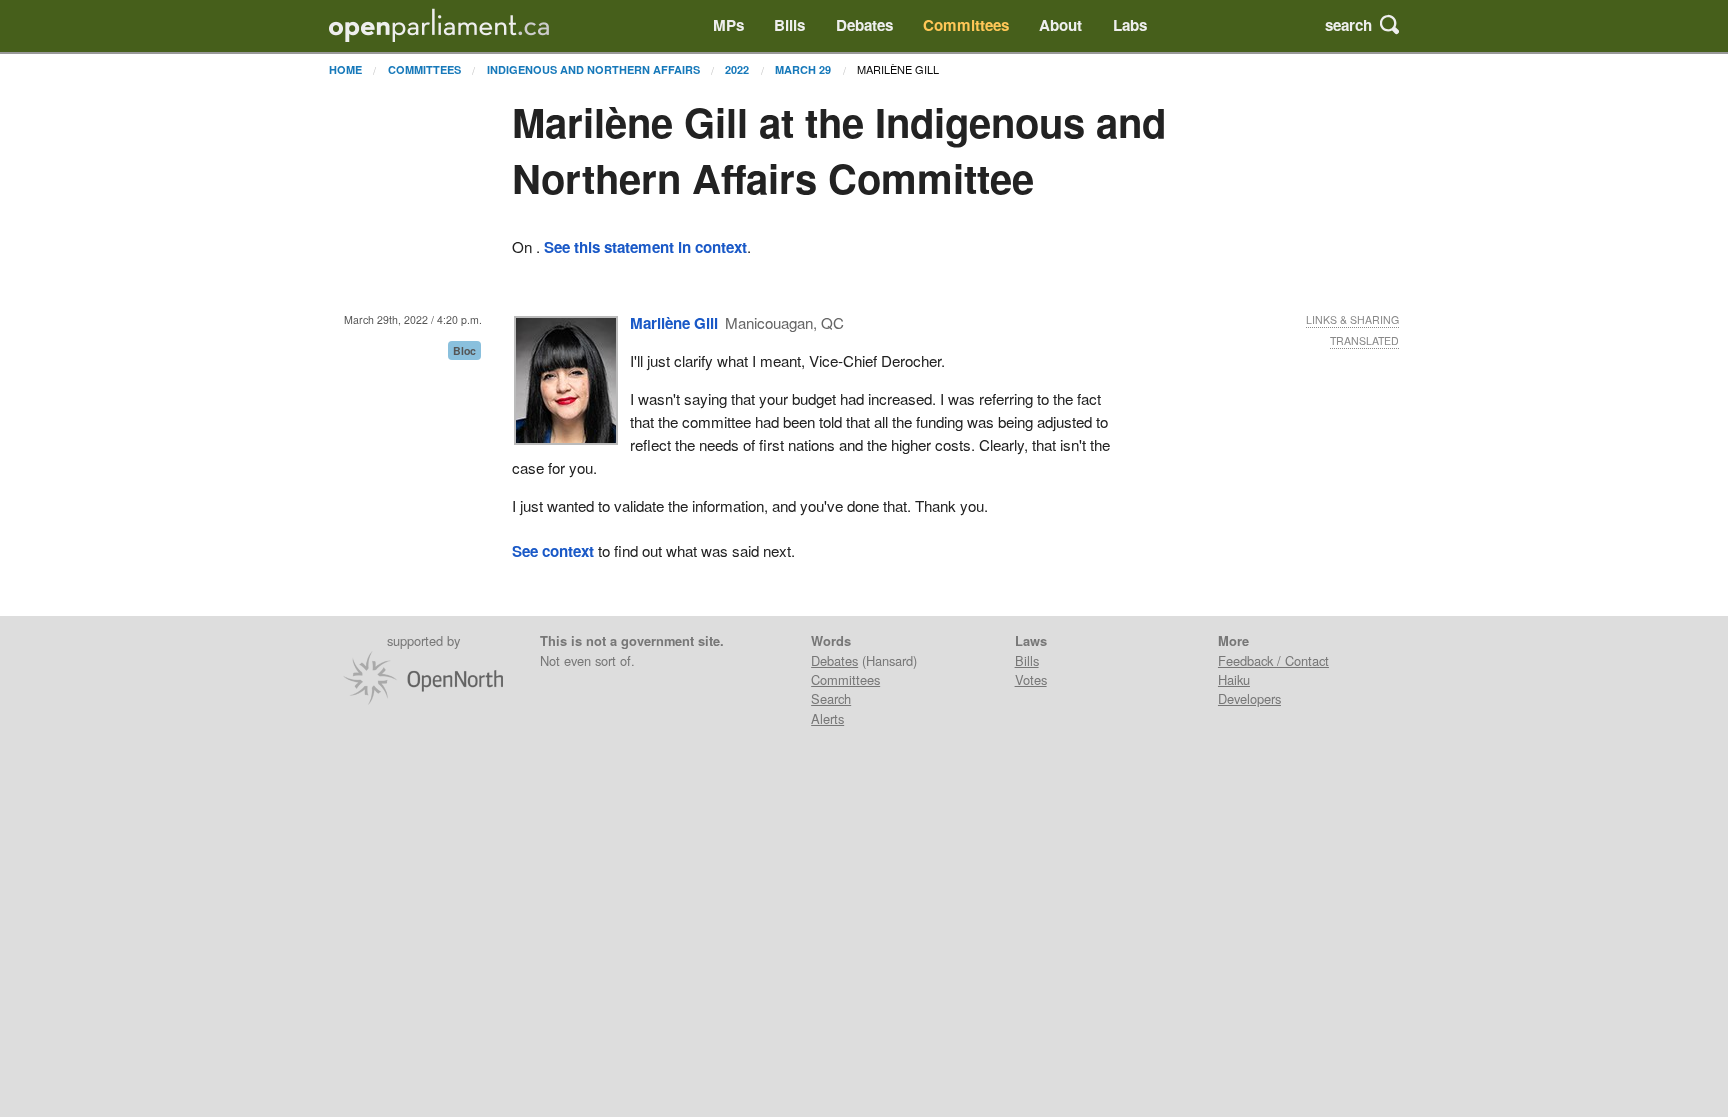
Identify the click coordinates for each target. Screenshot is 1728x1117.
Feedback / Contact (1273, 660)
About (1060, 25)
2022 (737, 69)
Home (345, 69)
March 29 (803, 69)
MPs (728, 25)
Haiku (1234, 679)
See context (553, 551)
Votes (1031, 679)
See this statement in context (645, 247)
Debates (864, 25)
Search (831, 698)
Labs (1130, 25)
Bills (789, 25)
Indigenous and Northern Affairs (593, 69)
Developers (1249, 698)
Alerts (827, 718)
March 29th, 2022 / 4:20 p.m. (413, 319)
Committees (966, 25)
